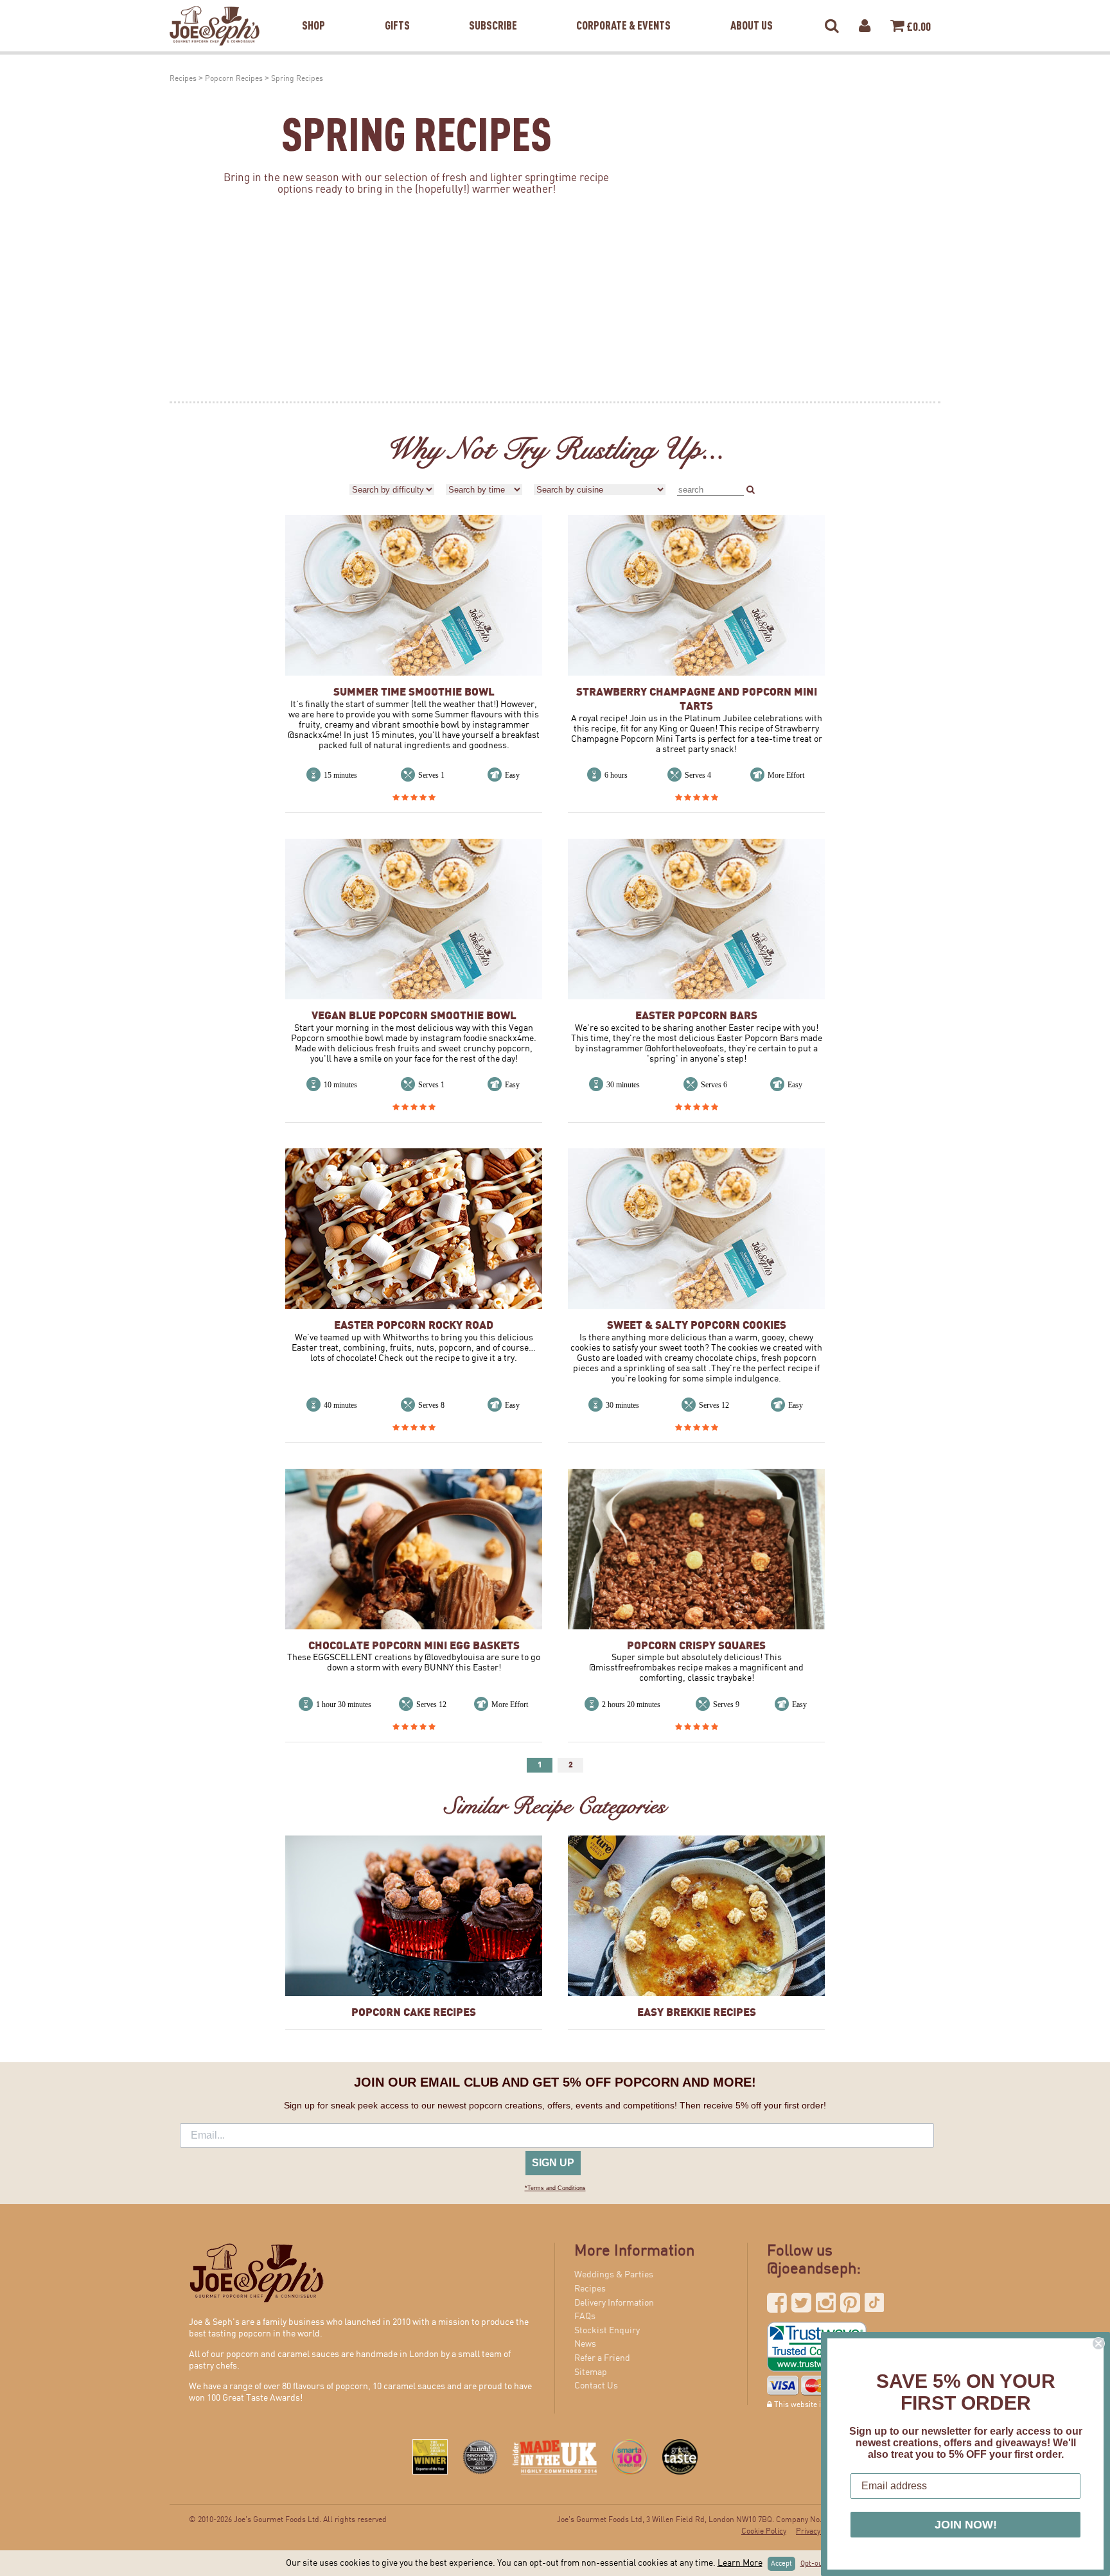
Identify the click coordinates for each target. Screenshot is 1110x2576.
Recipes (183, 79)
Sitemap (591, 2372)
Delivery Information (614, 2303)
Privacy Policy (819, 2531)
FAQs (585, 2317)
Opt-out (813, 2564)
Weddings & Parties (614, 2275)
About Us (752, 9)
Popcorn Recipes (234, 79)
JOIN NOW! (966, 2525)
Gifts (397, 9)
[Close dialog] (1098, 2344)
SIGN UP (553, 2163)
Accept (781, 2564)
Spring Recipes (297, 79)
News (585, 2344)
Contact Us (596, 2386)
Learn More (740, 2563)
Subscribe (493, 9)
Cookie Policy (764, 2531)
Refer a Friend (602, 2358)
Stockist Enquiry (607, 2331)
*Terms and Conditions (555, 2188)
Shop (313, 9)
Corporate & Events (623, 9)
